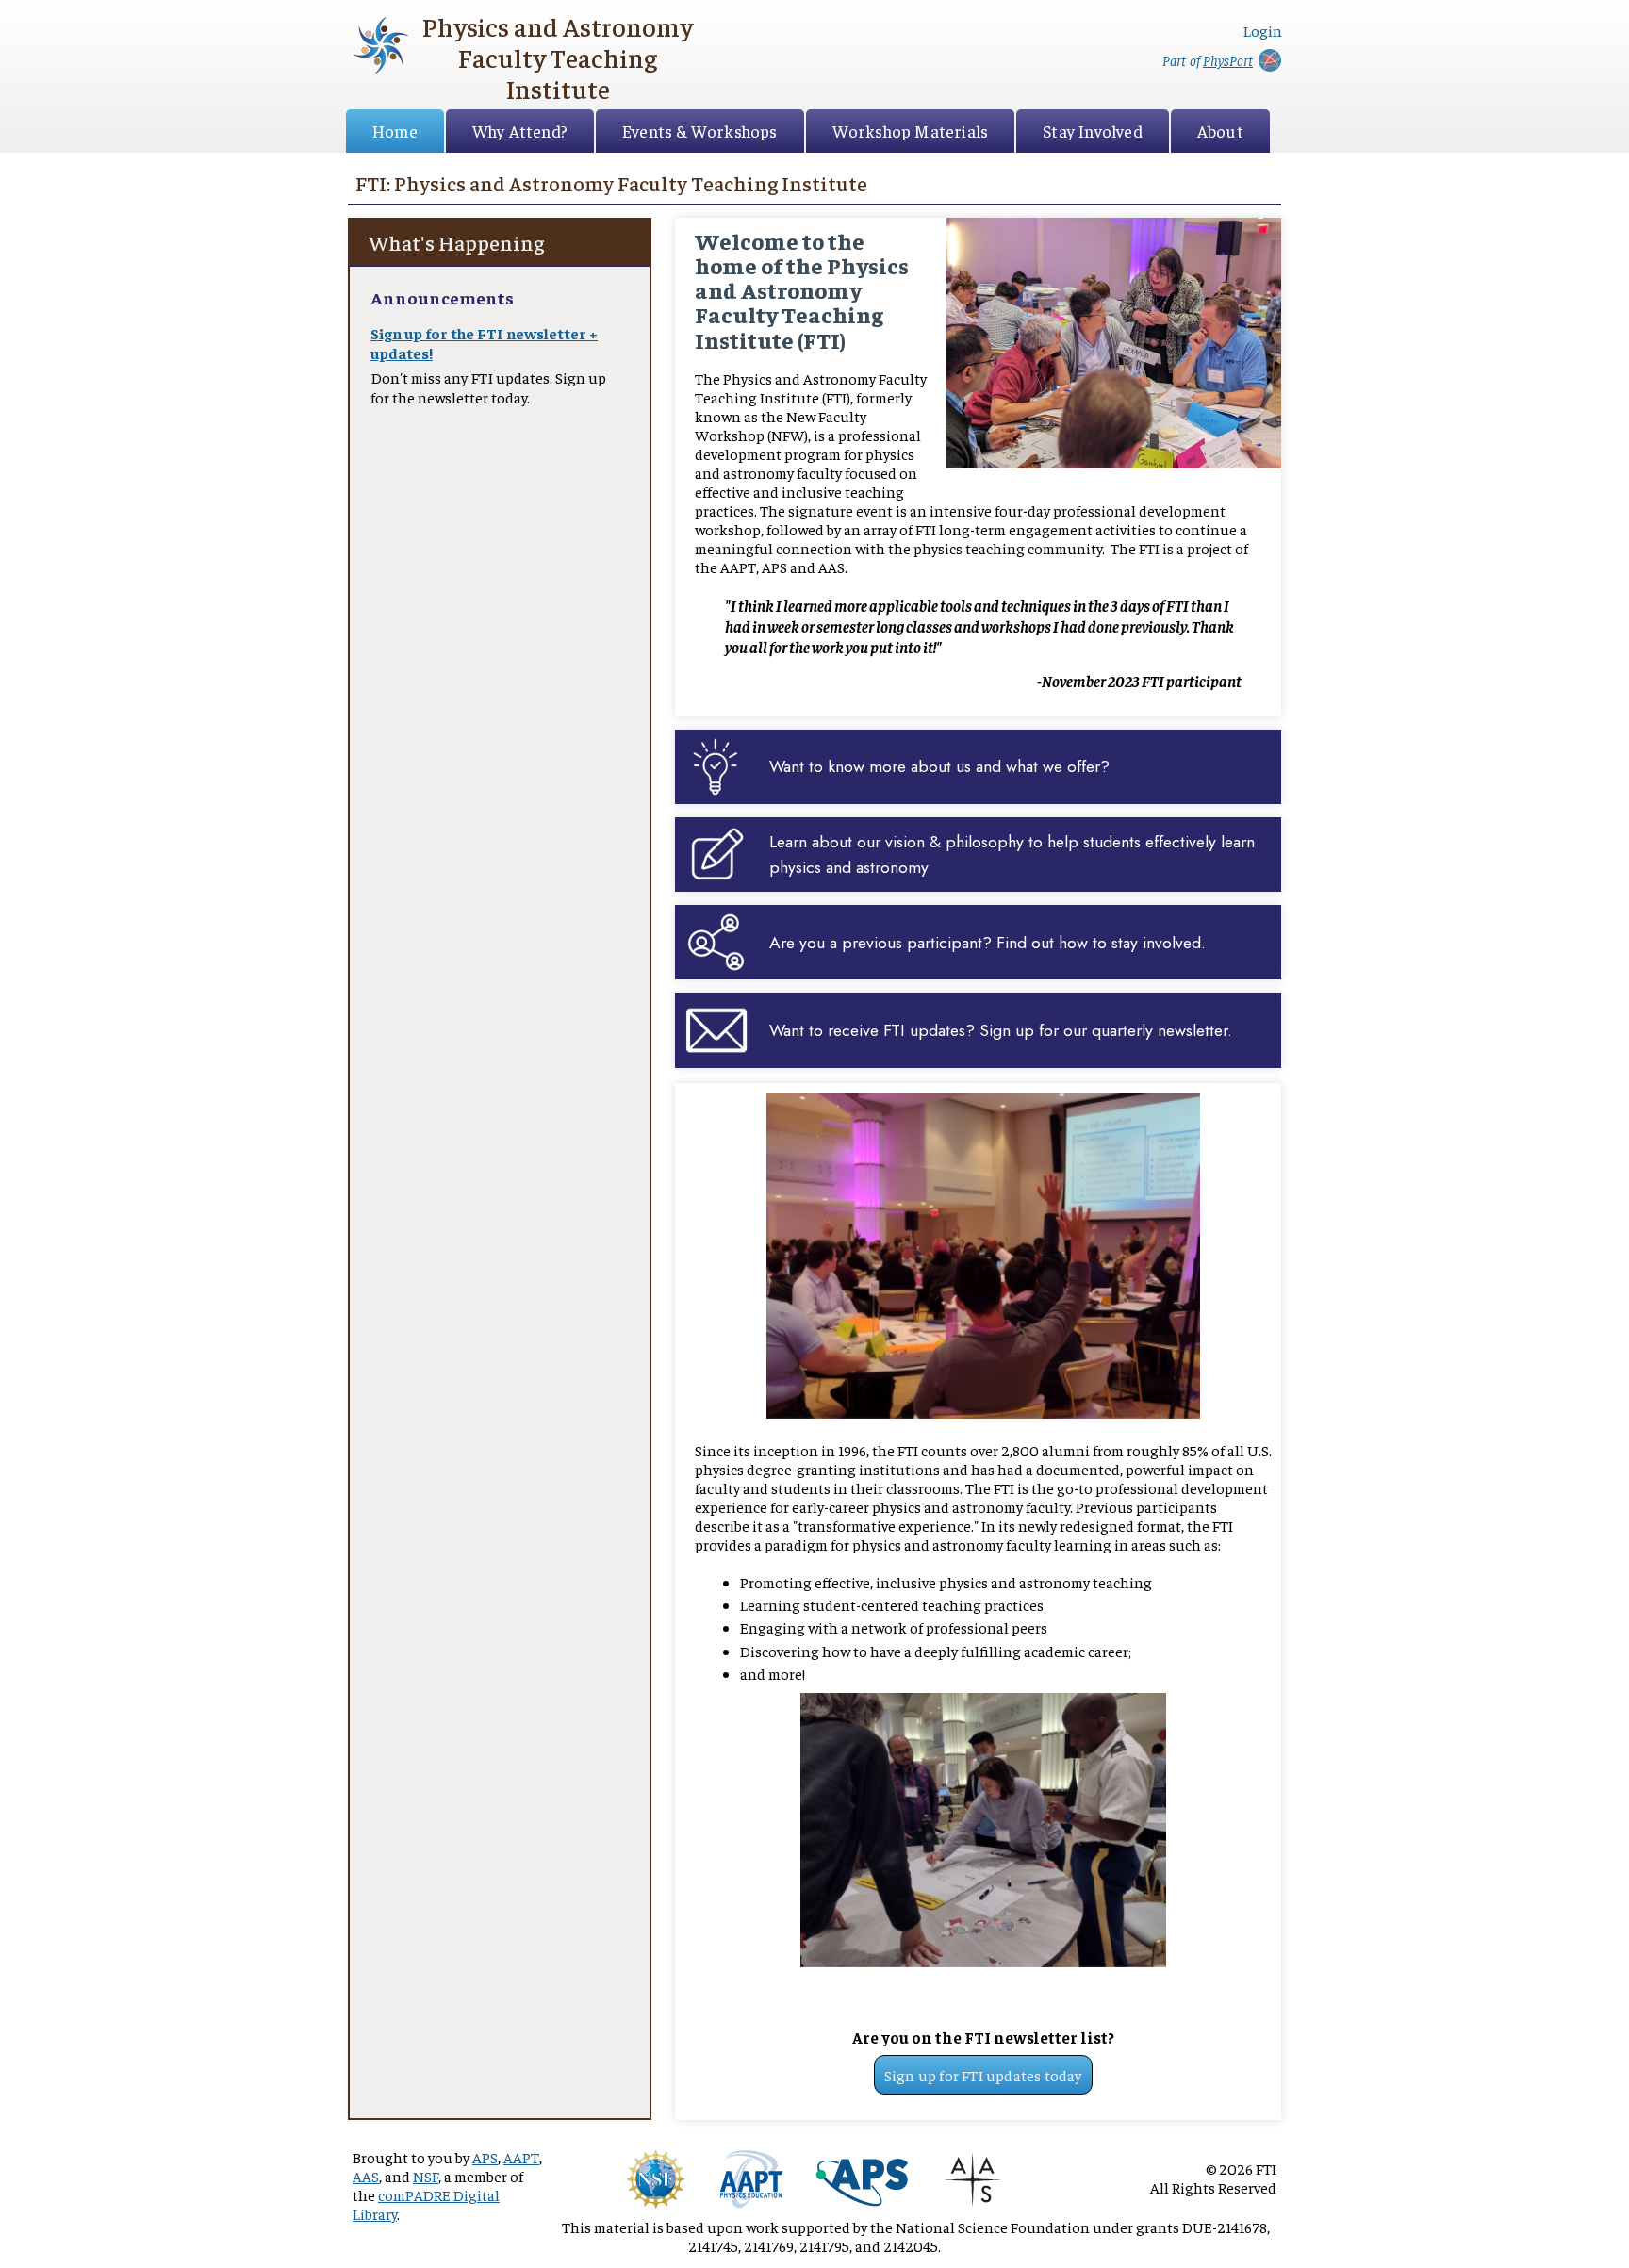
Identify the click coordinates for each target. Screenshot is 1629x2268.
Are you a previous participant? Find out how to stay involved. (987, 943)
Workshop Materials (911, 131)
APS (485, 2157)
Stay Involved (1093, 131)
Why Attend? (520, 131)
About (1220, 131)
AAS (366, 2176)
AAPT (521, 2157)
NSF (426, 2176)
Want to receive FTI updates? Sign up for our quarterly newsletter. (1001, 1030)
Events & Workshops (700, 131)
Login (1263, 30)
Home (395, 131)
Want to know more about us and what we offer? (939, 766)
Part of (1208, 60)
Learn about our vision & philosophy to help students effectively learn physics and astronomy (1012, 854)
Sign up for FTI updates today (983, 2075)
